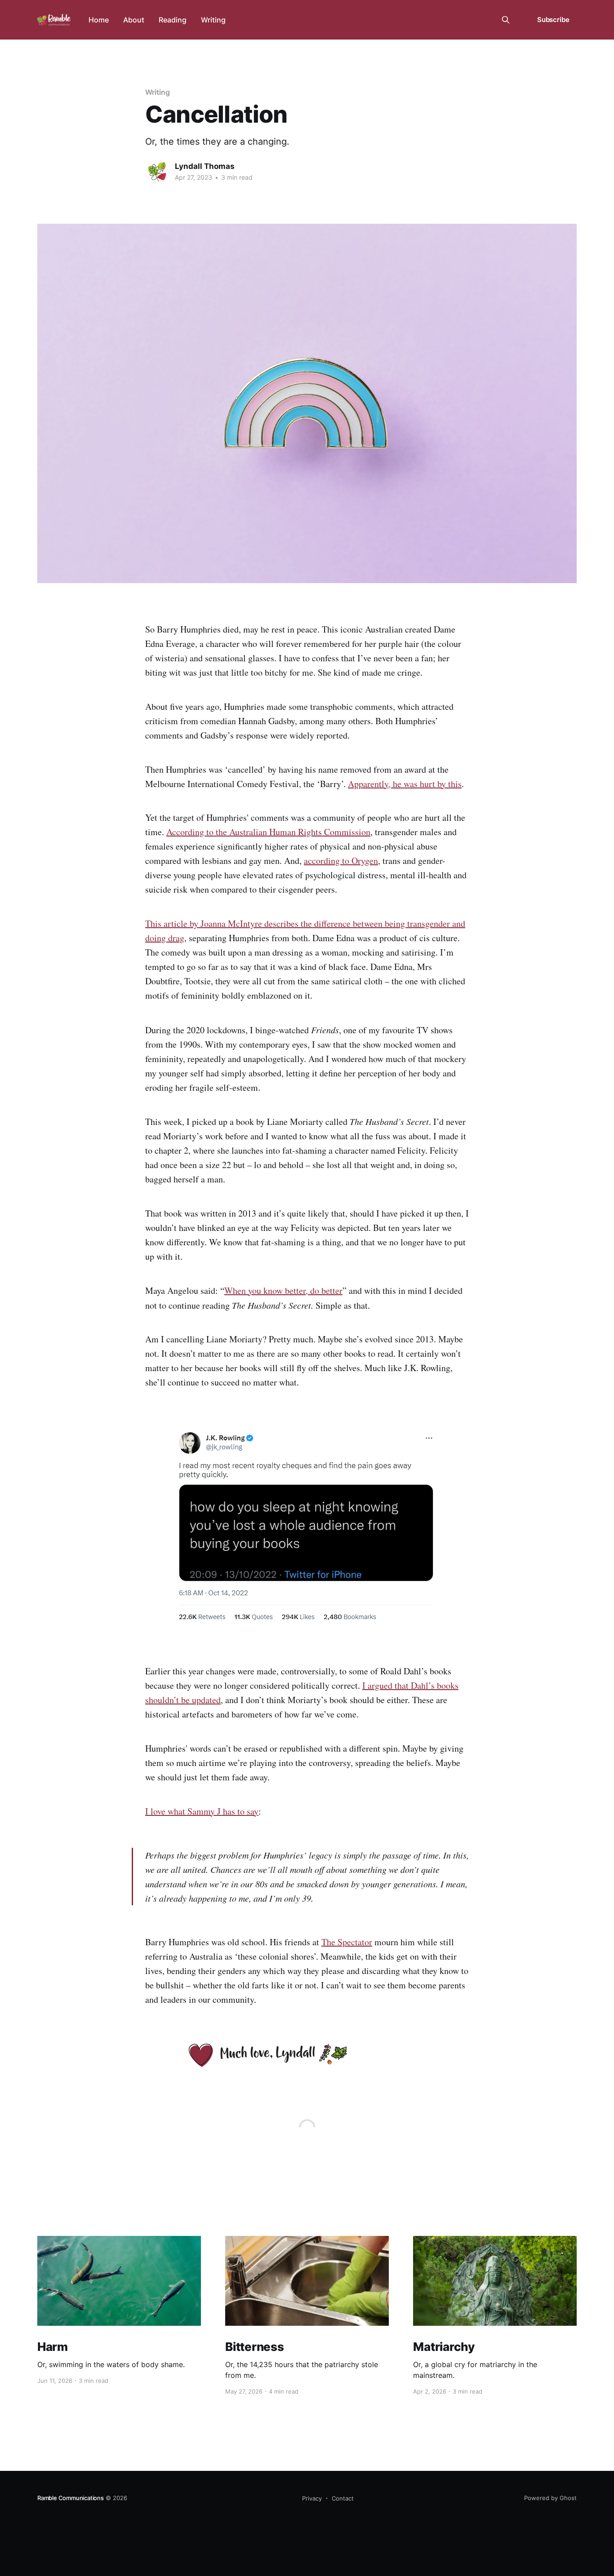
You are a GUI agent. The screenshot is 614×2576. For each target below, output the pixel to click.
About (134, 20)
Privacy (312, 2498)
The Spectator (347, 1942)
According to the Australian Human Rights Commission (268, 832)
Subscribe (553, 20)
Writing (213, 20)
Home (99, 20)
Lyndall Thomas (205, 166)
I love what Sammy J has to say (202, 1811)
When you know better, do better (283, 1290)
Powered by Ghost (550, 2498)
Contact (343, 2498)
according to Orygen (341, 861)
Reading (173, 20)
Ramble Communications (71, 2498)
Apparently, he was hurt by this (405, 784)
